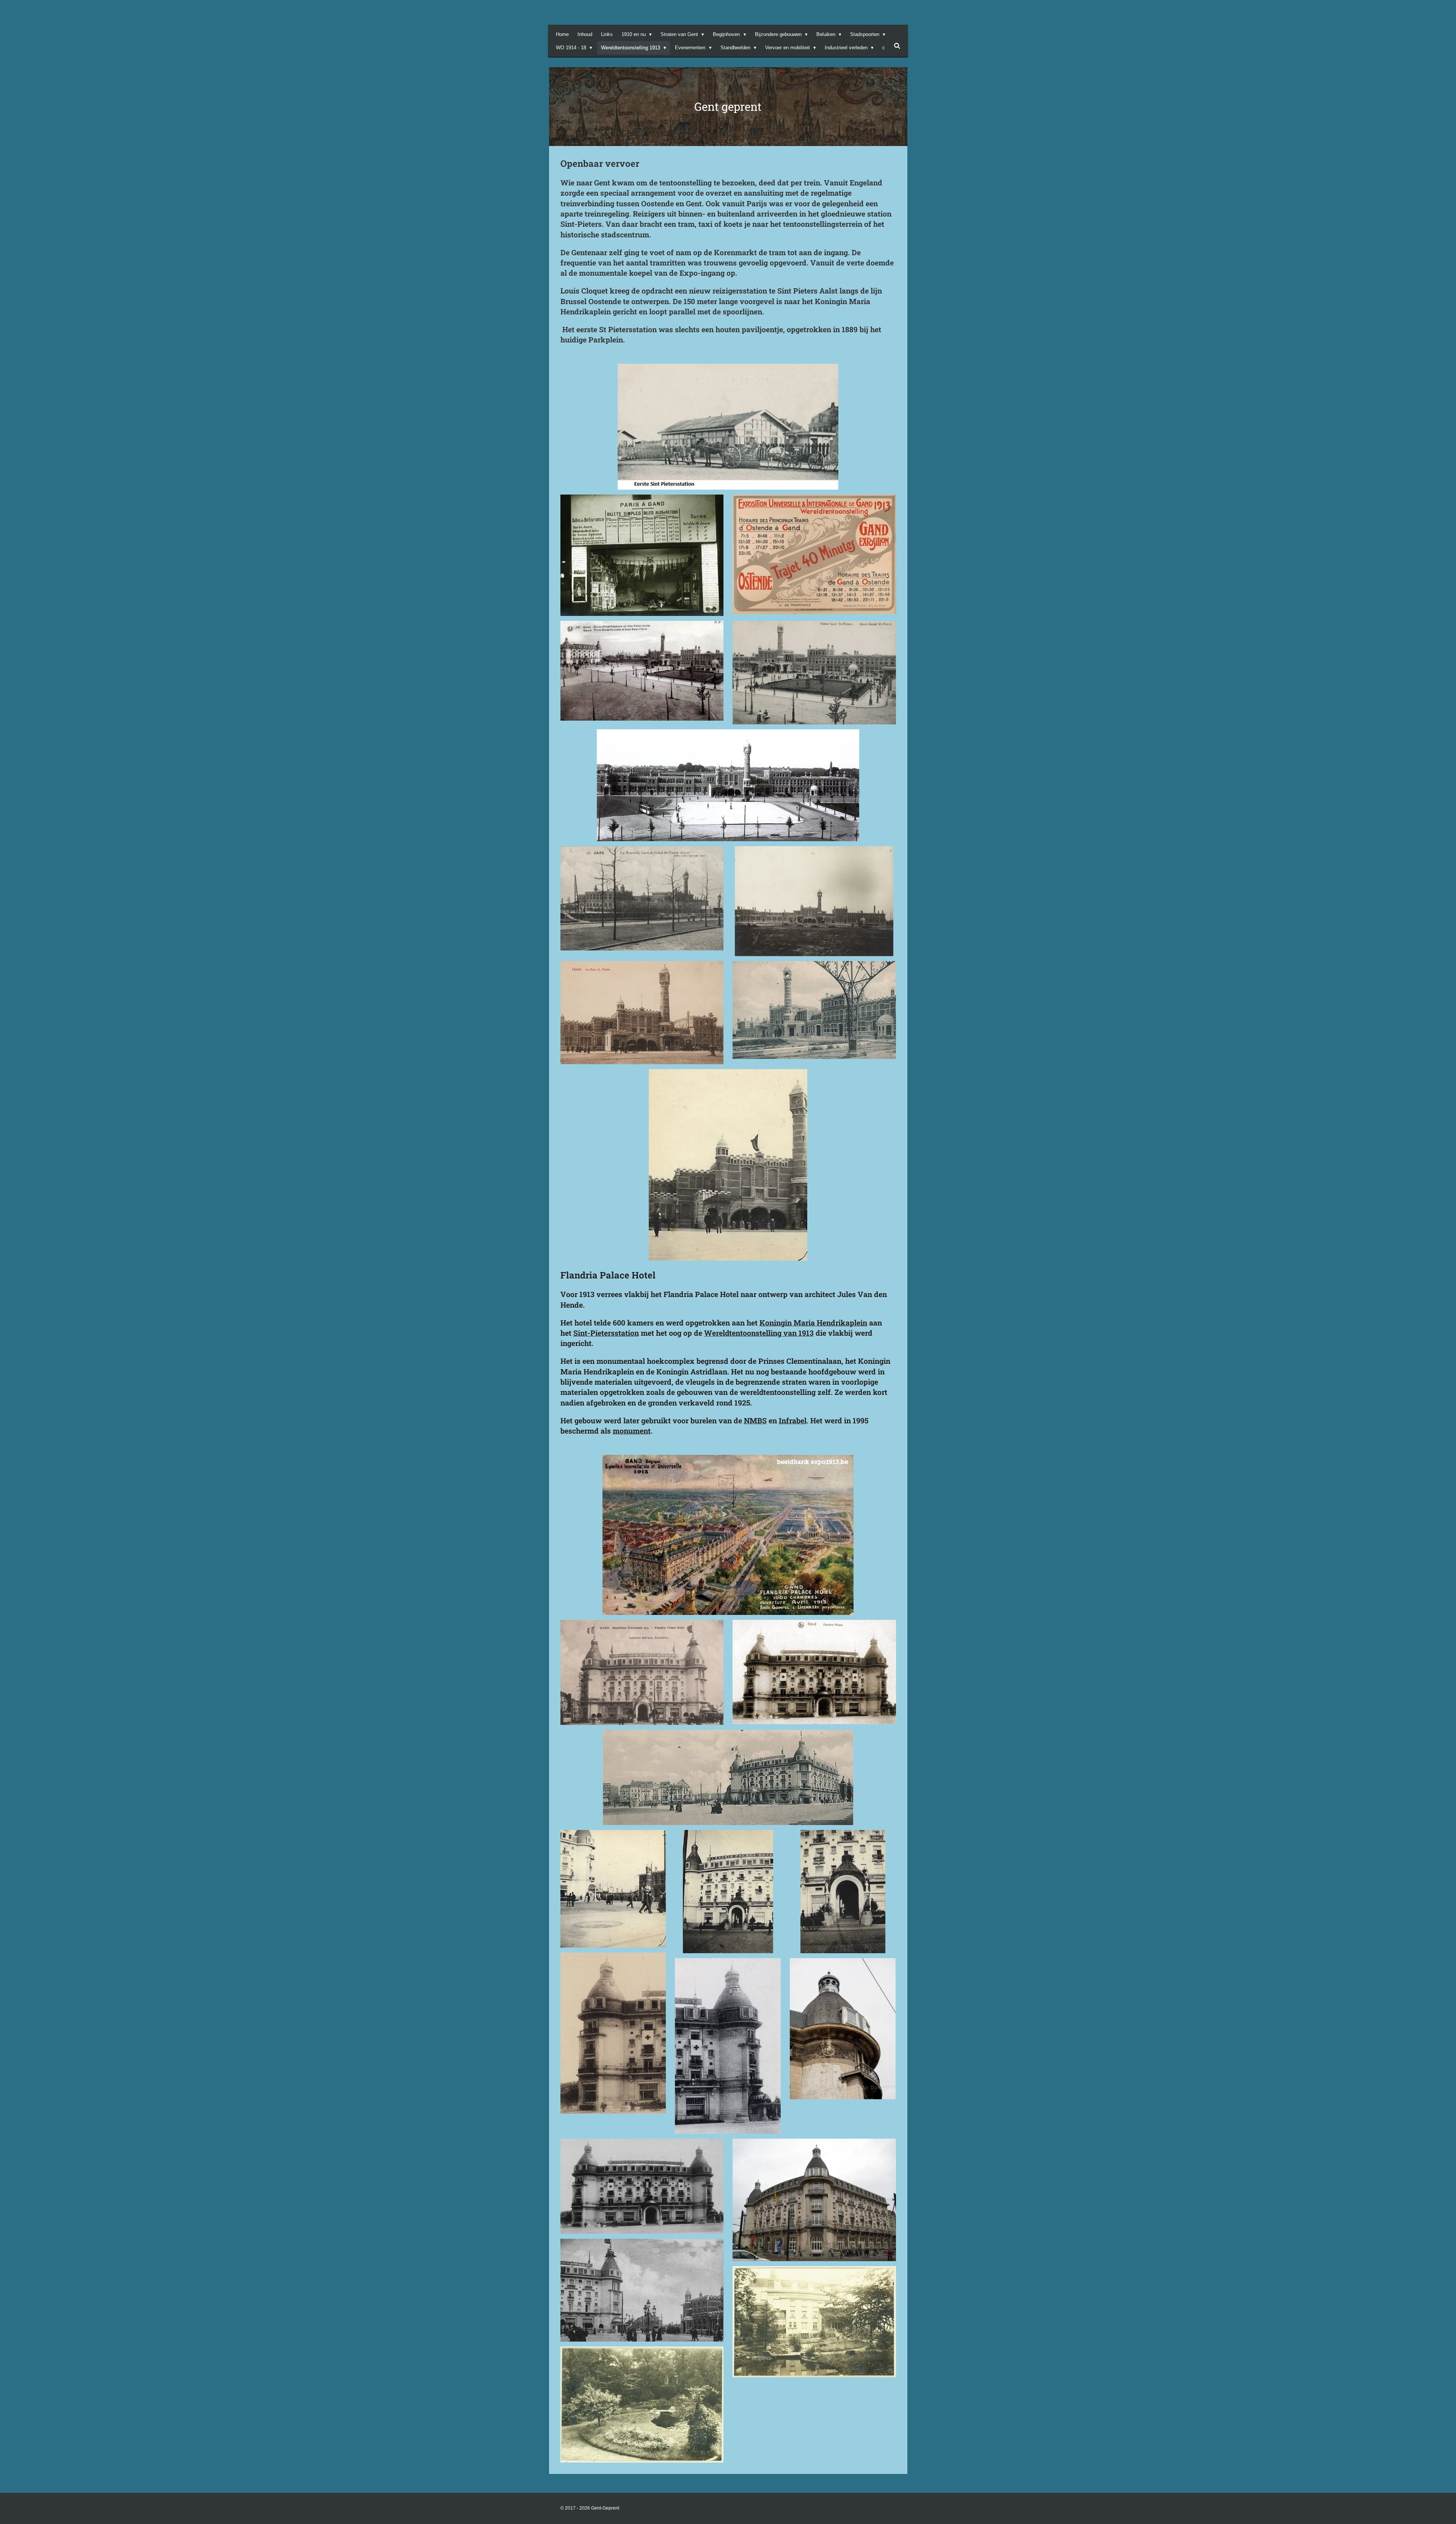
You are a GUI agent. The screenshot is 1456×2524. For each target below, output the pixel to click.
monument (632, 1431)
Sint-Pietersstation (606, 1333)
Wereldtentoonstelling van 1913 (759, 1333)
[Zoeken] (897, 46)
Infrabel (793, 1421)
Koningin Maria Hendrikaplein (813, 1323)
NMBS (755, 1421)
